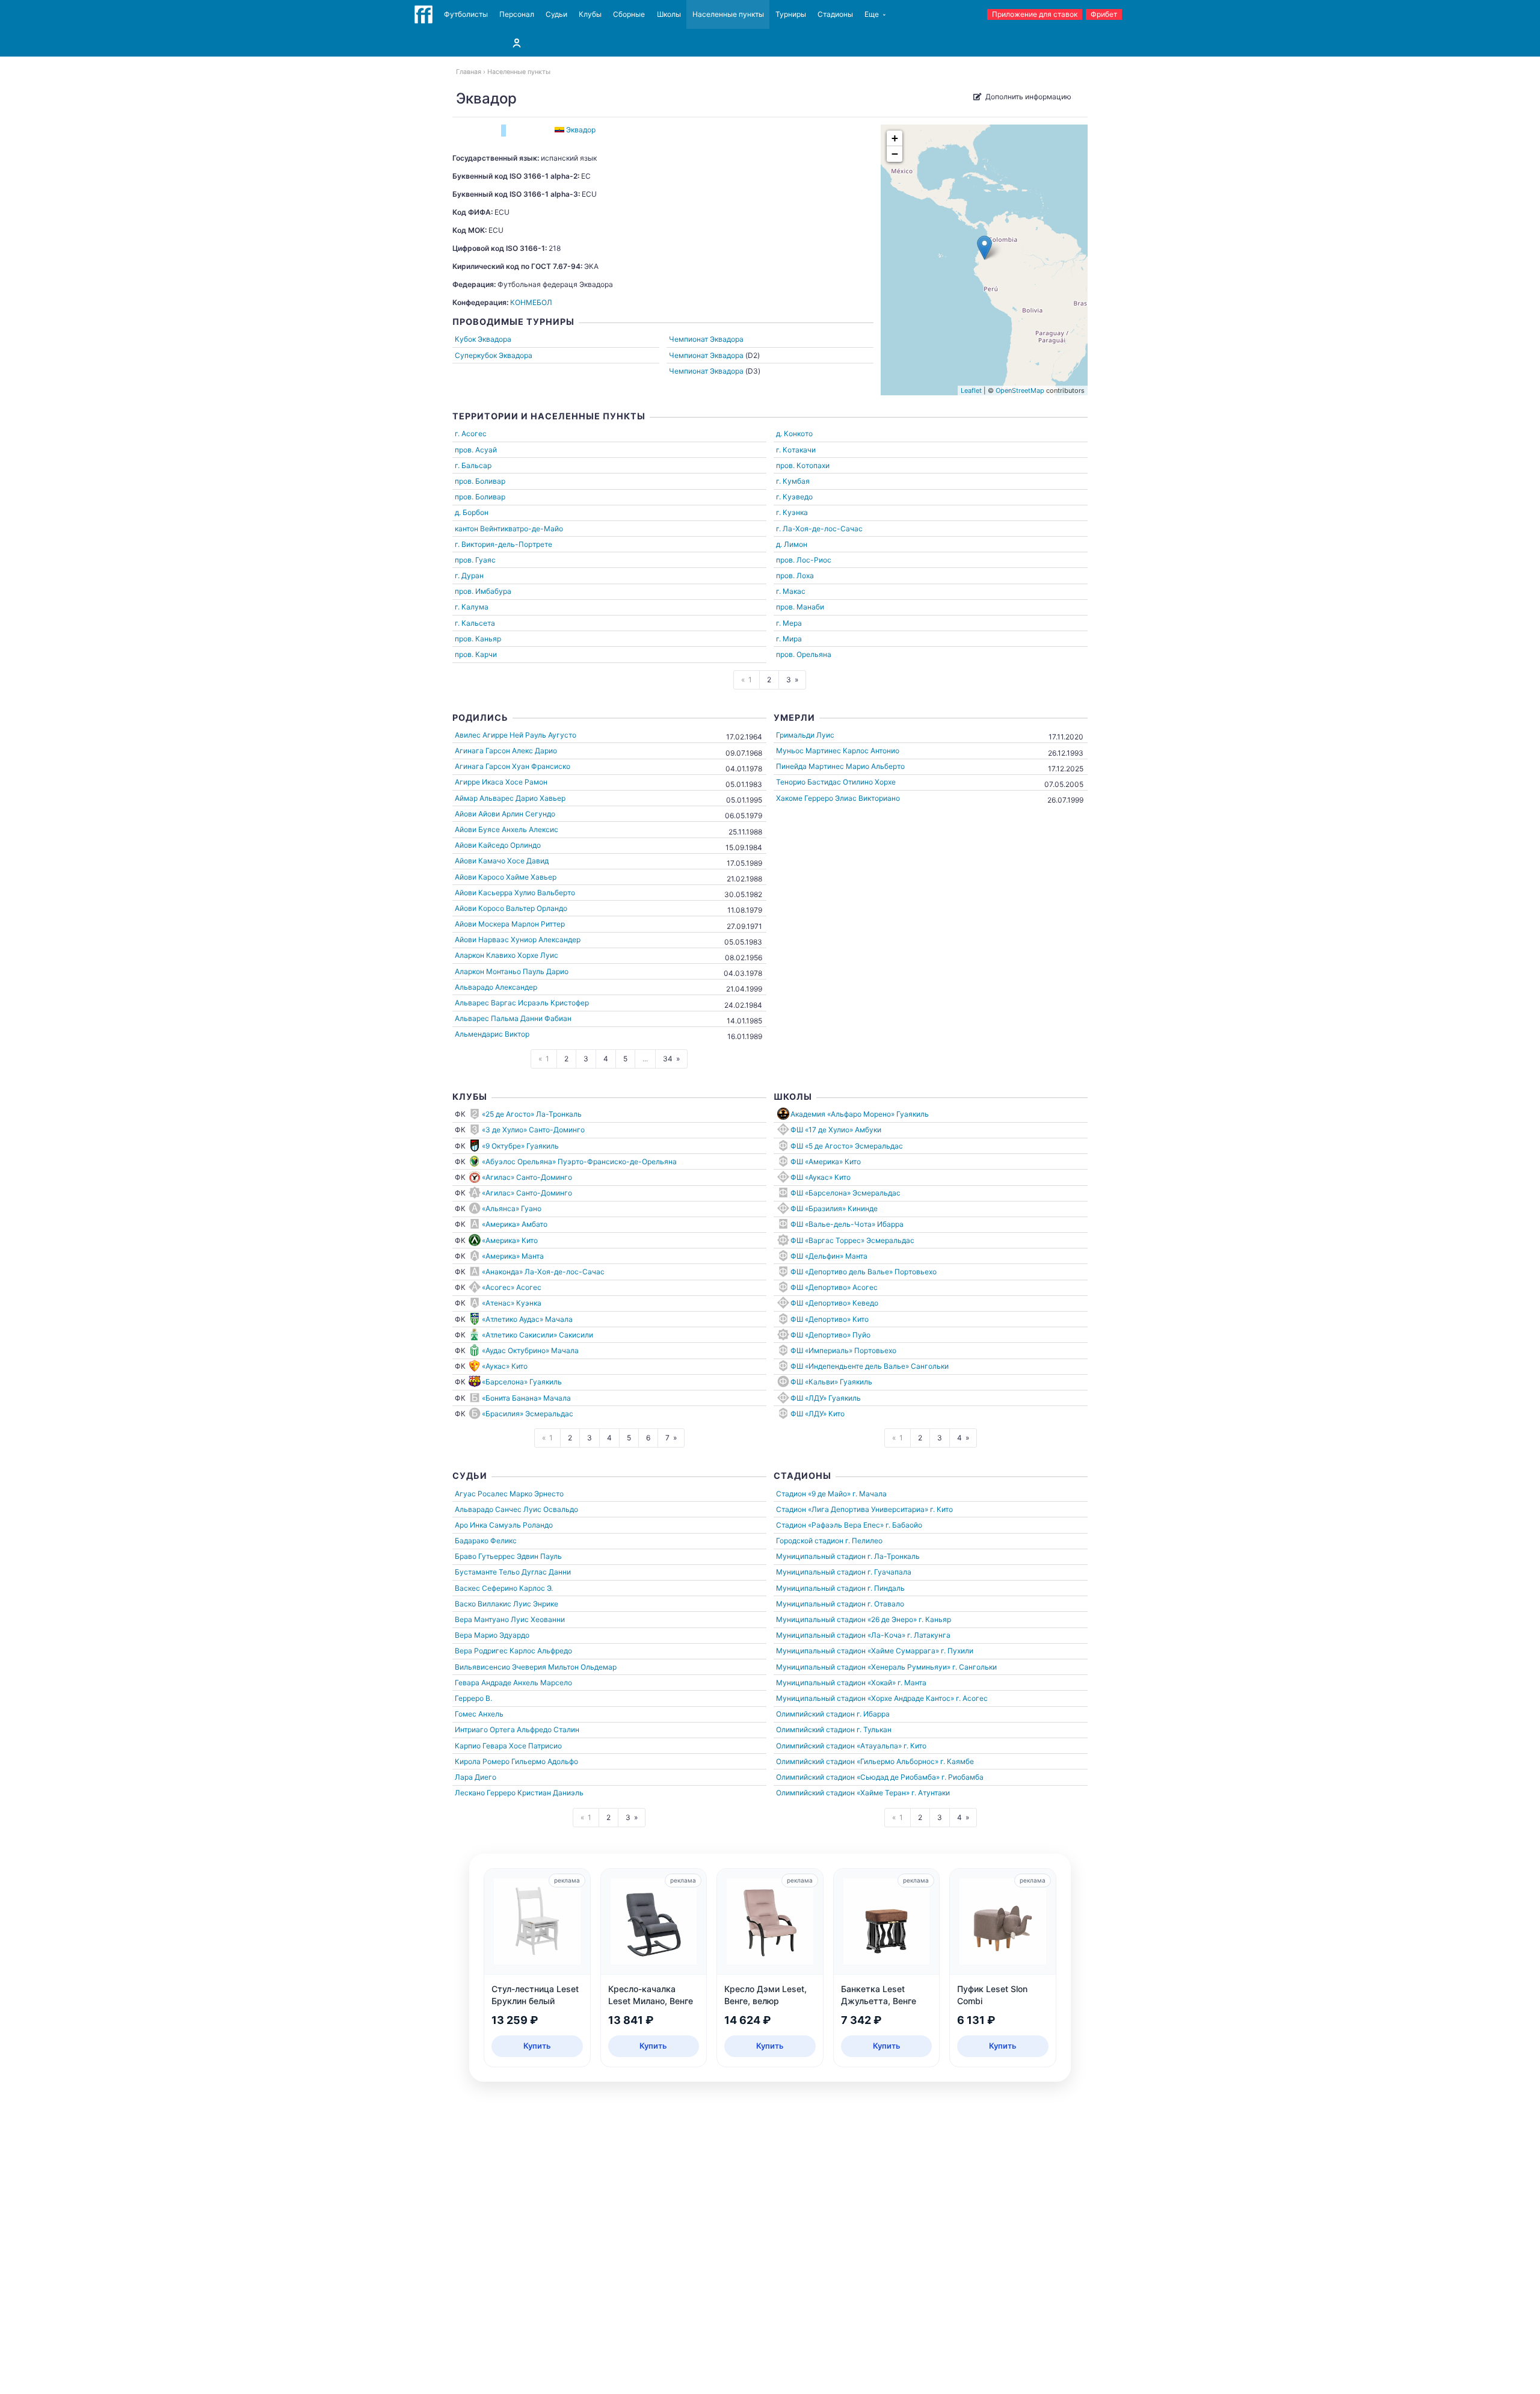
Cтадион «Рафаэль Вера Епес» (830, 1525)
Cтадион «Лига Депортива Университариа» (852, 1509)
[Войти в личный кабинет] (517, 43)
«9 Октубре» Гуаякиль (520, 1146)
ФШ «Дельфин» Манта (829, 1256)
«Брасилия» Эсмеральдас (528, 1414)
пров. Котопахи (803, 465)
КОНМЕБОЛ (531, 302)
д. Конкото (794, 433)
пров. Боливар (480, 481)
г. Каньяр (935, 1619)
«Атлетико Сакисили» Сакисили (537, 1335)
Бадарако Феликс (486, 1541)
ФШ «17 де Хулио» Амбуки (836, 1130)
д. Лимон (792, 544)
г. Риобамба (962, 1777)
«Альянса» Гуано (512, 1208)
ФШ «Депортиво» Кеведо (834, 1303)
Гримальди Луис (805, 735)
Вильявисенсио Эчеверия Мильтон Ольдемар (536, 1667)
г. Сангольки (975, 1667)
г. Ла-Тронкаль (894, 1556)
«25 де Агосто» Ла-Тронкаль (532, 1114)
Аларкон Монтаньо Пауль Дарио (512, 971)
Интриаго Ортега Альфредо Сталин (517, 1729)
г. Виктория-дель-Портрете (504, 544)
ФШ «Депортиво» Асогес (834, 1287)
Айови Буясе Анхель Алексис (507, 829)
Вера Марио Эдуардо (492, 1635)
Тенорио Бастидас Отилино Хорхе (836, 782)
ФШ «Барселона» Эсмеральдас (845, 1193)
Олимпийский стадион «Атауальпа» (839, 1746)
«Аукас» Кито (505, 1366)
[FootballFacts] (423, 14)
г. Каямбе (957, 1761)
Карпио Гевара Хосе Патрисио (508, 1746)
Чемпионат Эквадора (706, 339)
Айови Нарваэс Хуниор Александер (518, 939)
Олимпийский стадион (815, 1714)
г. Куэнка (792, 512)
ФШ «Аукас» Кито (821, 1177)
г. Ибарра (873, 1714)
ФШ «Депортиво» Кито (830, 1319)
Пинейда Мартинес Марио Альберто (840, 766)
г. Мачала (870, 1494)
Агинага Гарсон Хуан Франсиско (513, 766)
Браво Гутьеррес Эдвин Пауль (508, 1556)
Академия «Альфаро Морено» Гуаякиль (860, 1114)
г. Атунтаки (931, 1793)
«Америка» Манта (513, 1256)
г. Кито (941, 1509)
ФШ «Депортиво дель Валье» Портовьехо (864, 1272)
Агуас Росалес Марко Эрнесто (509, 1494)
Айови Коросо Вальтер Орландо (511, 908)
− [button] (895, 154)
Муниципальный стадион (821, 1556)
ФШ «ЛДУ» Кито (818, 1414)
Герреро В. (473, 1698)
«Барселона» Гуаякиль (522, 1382)
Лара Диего (476, 1777)
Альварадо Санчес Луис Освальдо (516, 1509)
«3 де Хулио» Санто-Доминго (533, 1130)
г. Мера (789, 623)
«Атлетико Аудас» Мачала (527, 1319)
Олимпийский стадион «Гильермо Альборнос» (857, 1761)
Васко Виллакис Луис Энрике (507, 1604)
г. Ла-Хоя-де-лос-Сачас (819, 529)
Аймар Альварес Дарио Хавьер (510, 798)
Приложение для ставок (1035, 14)
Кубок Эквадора (483, 339)
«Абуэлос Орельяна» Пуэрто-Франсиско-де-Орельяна (579, 1162)
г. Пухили (957, 1651)
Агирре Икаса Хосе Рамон (501, 782)
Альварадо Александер (496, 987)
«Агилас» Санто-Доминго (527, 1177)
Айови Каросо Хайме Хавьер (506, 877)
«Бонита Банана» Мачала (526, 1398)
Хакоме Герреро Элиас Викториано (838, 798)
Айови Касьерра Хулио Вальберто (515, 893)
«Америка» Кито (510, 1240)
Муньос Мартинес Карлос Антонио (838, 751)
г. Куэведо (794, 497)
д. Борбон (472, 512)
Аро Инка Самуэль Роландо (504, 1525)
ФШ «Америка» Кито (826, 1162)
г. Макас (791, 591)
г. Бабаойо (904, 1525)
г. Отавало (886, 1604)
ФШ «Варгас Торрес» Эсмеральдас (852, 1240)
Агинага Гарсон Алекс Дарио (506, 751)
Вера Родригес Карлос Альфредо (513, 1651)
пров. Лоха (795, 575)
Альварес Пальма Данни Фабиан (513, 1018)
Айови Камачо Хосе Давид (502, 861)
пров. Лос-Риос (804, 560)
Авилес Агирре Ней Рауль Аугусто (516, 735)
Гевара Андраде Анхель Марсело (513, 1683)
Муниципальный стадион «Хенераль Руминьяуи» (863, 1667)
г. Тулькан (874, 1729)
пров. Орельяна (804, 654)
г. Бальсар (473, 465)
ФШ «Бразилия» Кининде (834, 1208)
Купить (537, 2046)
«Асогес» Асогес (512, 1287)
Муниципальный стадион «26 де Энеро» (846, 1619)
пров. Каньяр (478, 639)
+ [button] (895, 138)
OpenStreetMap (1020, 390)
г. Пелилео (864, 1541)
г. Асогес (471, 433)
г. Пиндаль (886, 1588)
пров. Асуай (476, 450)
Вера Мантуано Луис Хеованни (510, 1619)
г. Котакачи (796, 450)
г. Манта (912, 1683)
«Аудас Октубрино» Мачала (530, 1350)
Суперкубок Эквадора (494, 355)
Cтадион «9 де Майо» (813, 1494)
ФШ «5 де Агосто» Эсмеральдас (847, 1146)
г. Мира (789, 639)
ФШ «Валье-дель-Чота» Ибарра (847, 1224)
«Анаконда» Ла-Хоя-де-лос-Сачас (543, 1272)
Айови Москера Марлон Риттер (510, 924)
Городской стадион (810, 1541)
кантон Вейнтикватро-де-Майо (509, 529)
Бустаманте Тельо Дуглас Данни (513, 1572)
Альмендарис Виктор (492, 1034)
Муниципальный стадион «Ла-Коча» (841, 1635)
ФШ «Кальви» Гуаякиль (831, 1382)
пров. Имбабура (483, 591)
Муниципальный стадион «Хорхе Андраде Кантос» (865, 1698)
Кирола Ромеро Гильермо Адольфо (516, 1761)
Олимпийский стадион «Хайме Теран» (843, 1793)
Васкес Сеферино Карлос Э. (504, 1588)
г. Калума (472, 607)
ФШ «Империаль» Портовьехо (843, 1350)
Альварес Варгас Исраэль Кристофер (522, 1003)
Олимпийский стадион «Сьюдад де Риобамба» (858, 1777)
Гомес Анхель (479, 1714)
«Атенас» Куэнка (512, 1303)
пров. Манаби (800, 607)
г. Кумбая (793, 481)
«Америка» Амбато (515, 1224)
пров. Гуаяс (475, 560)
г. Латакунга (929, 1635)
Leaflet (971, 390)
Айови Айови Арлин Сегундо (505, 814)
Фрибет (1104, 14)
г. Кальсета (475, 623)
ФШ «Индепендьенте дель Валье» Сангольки (870, 1366)
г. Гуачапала (889, 1572)
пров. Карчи (476, 654)
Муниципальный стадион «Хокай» (836, 1683)
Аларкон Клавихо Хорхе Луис (507, 955)
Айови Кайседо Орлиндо (498, 845)
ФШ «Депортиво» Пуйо (830, 1335)
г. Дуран (469, 575)
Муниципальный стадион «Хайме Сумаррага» (858, 1651)
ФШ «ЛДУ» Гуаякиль (826, 1398)
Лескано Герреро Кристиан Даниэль (519, 1793)
